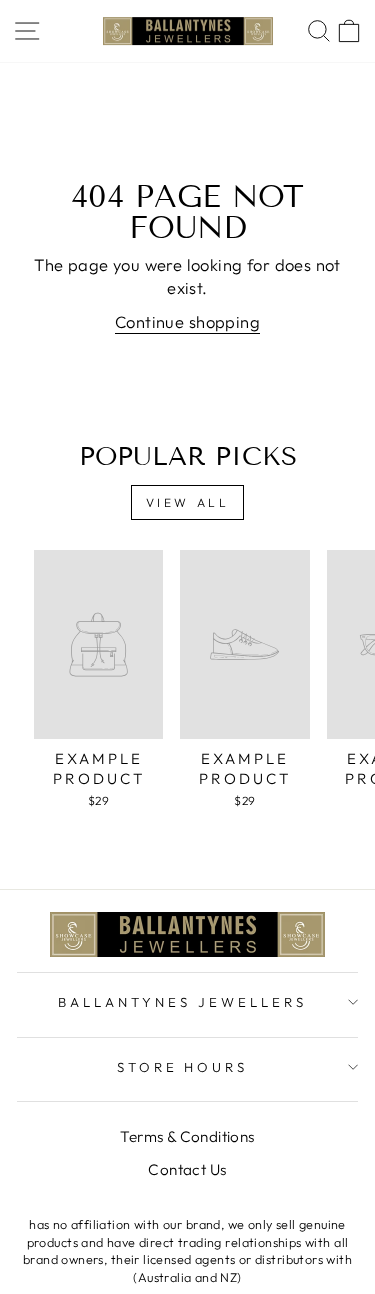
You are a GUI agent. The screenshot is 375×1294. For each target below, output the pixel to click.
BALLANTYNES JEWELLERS (182, 1002)
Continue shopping (187, 321)
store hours (183, 1067)
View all (188, 502)
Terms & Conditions (187, 1136)
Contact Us (187, 1169)
